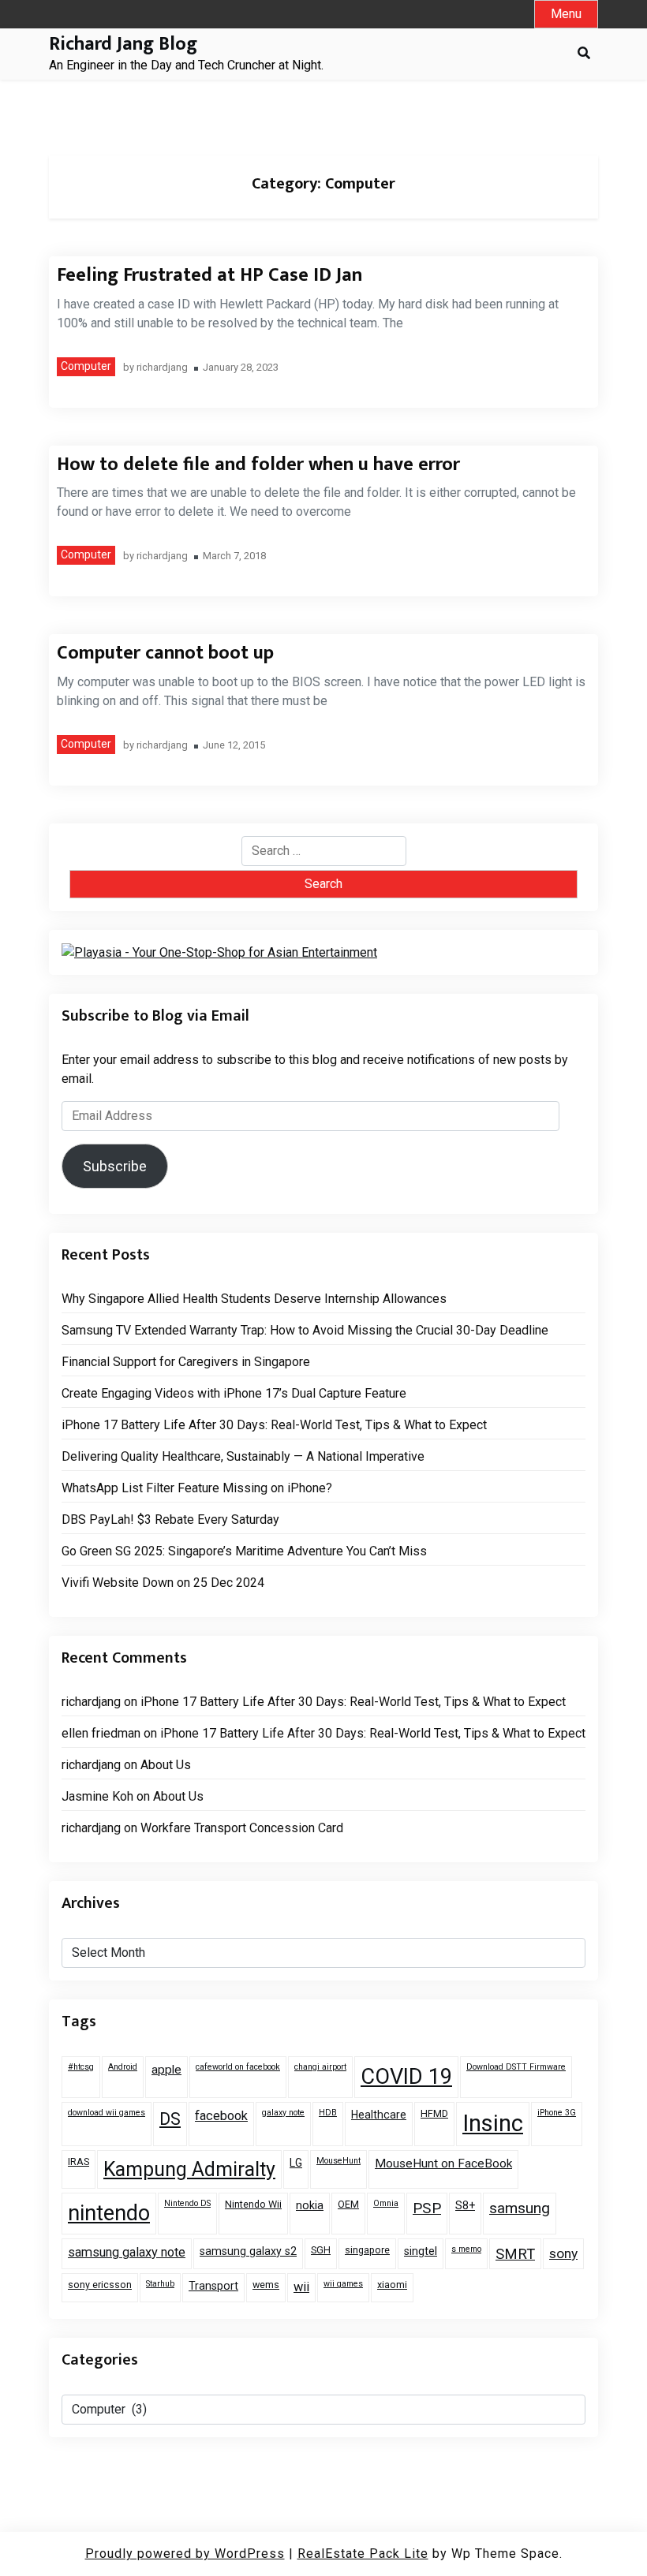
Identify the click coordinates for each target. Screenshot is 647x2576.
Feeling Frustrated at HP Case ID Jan (209, 275)
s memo (466, 2249)
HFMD (434, 2113)
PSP (427, 2208)
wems (266, 2285)
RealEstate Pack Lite (363, 2554)
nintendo (109, 2213)
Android (123, 2067)
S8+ (465, 2205)
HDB (328, 2113)
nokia (310, 2205)
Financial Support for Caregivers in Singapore (186, 1362)
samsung (520, 2208)
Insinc (493, 2123)
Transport (213, 2286)
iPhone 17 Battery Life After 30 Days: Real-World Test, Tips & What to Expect (274, 1425)
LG (296, 2163)
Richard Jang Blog (123, 45)
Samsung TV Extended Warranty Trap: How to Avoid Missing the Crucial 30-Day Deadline (305, 1330)
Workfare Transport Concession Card (242, 1828)
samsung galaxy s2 (248, 2251)
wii (301, 2287)
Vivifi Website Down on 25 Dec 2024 (163, 1583)
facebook (221, 2116)
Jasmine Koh (97, 1796)
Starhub (160, 2284)
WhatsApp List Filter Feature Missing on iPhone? (197, 1488)
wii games (343, 2284)
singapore (367, 2250)
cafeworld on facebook (238, 2067)
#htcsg (81, 2067)
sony (563, 2253)
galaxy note (283, 2113)
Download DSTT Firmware (516, 2067)
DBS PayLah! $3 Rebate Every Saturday (170, 1519)
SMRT (515, 2254)
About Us (166, 1765)
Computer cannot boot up (165, 653)
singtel (421, 2251)
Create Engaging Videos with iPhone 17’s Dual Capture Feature (234, 1393)
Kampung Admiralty (189, 2169)
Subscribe (115, 1166)
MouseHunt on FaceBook (443, 2163)
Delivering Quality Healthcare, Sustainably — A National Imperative (243, 1456)
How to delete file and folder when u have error (258, 465)
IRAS (79, 2162)
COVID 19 (406, 2077)
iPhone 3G (557, 2113)
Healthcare (379, 2115)
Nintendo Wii (253, 2204)
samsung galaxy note (127, 2252)
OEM (348, 2204)
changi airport (320, 2067)
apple (166, 2070)
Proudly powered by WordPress (185, 2554)
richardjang (162, 368)
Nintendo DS (187, 2203)
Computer (86, 366)
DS (170, 2119)
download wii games (107, 2113)
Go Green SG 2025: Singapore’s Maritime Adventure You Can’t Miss (244, 1551)
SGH (321, 2250)
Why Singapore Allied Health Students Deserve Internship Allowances (254, 1299)
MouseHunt (338, 2161)
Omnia (386, 2203)
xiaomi (392, 2285)
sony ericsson (100, 2285)
